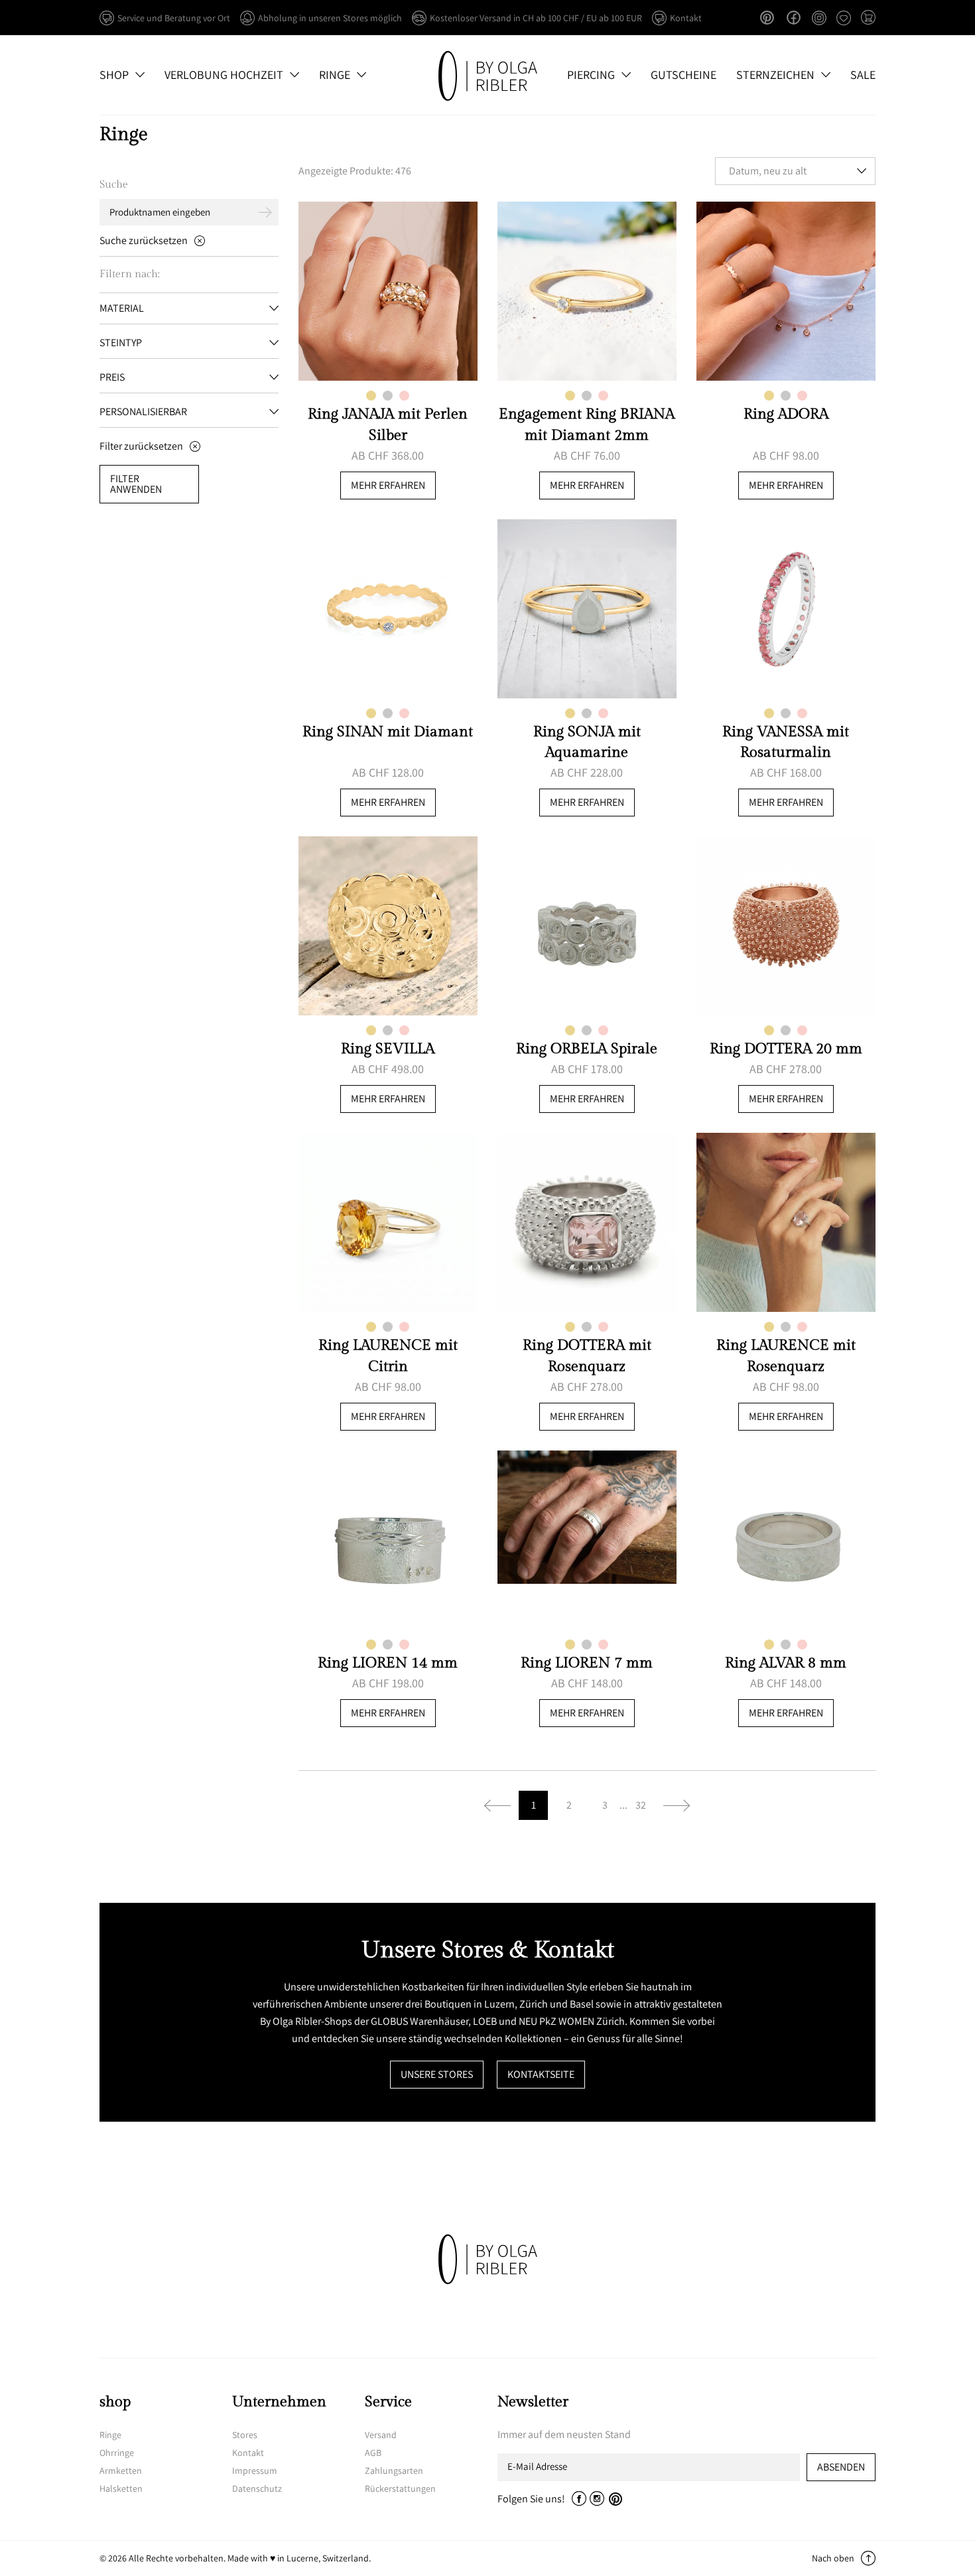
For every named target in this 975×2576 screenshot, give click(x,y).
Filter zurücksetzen (141, 446)
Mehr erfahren (388, 485)
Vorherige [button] (497, 1805)
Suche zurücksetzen (144, 240)
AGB (373, 2453)
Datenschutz (257, 2488)
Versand (381, 2435)
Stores (245, 2435)
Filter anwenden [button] (136, 484)
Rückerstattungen (400, 2488)
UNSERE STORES (437, 2074)
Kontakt (248, 2453)
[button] (868, 19)
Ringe (110, 2435)
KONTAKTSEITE (541, 2074)
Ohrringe (117, 2453)
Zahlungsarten (394, 2471)
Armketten (121, 2471)
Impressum (255, 2471)
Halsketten (121, 2488)
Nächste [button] (677, 1805)
